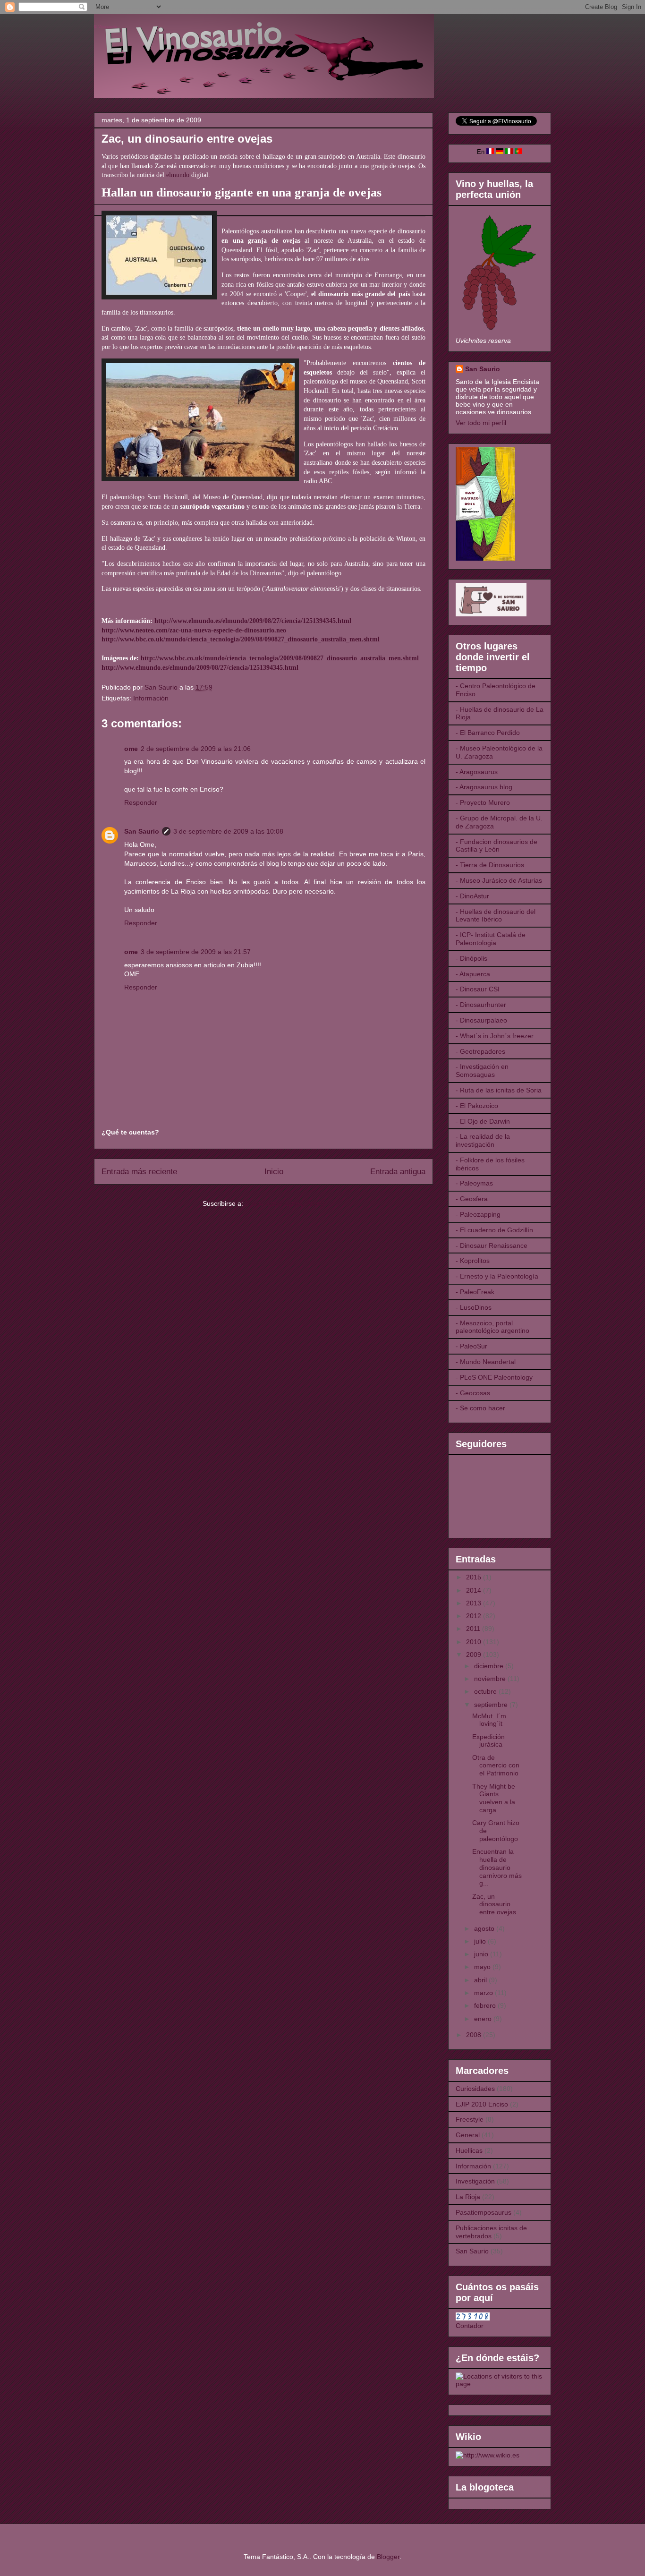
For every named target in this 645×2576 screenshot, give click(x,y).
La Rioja (468, 2197)
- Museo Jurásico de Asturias (499, 880)
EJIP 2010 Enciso (482, 2104)
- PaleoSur (471, 1346)
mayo (483, 1967)
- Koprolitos (473, 1261)
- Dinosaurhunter (481, 1005)
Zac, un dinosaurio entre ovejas (494, 1904)
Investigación (475, 2181)
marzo (484, 1993)
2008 (475, 2035)
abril (481, 1980)
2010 (475, 1642)
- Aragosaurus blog (484, 787)
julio (481, 1941)
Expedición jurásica (488, 1741)
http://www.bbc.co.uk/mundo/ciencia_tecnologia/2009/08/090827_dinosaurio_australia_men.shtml (280, 658)
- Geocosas (473, 1393)
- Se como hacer (480, 1408)
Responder (141, 802)
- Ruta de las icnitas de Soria (499, 1090)
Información (151, 698)
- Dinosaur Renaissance (492, 1245)
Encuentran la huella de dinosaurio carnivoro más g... (497, 1867)
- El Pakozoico (477, 1106)
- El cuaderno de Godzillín (494, 1230)
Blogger (388, 2557)
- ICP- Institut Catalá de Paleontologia (491, 939)
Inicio (274, 1172)
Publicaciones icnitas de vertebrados (491, 2232)
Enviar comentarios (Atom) (285, 1203)
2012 (475, 1616)
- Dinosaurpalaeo (481, 1020)
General (468, 2135)
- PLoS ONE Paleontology (494, 1377)
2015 (475, 1577)
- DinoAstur (472, 896)
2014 (475, 1590)
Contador (470, 2326)
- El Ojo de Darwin (483, 1121)
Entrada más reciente (139, 1172)
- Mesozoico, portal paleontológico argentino (492, 1327)
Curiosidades (475, 2089)
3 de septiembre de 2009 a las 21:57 (196, 952)
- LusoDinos (474, 1307)
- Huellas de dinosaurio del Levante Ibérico (496, 916)
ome (131, 749)
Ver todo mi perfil (481, 423)
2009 (475, 1655)
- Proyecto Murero (483, 802)
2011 (474, 1629)
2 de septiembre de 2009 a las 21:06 (196, 749)
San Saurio (142, 831)
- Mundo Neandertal (486, 1362)
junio (482, 1954)
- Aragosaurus (477, 772)
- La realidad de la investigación (483, 1140)
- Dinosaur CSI (478, 989)
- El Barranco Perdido (488, 733)
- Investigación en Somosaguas (482, 1070)
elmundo (178, 175)
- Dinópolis (471, 958)
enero (484, 2019)
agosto (485, 1928)
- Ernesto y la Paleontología (497, 1276)
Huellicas (469, 2150)
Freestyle (470, 2119)
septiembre (492, 1705)
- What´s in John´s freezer (495, 1036)
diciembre (490, 1666)
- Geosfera (472, 1199)
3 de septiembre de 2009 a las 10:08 (228, 831)
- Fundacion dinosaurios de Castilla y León (496, 846)
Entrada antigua (398, 1172)
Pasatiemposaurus (484, 2212)
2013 (475, 1603)
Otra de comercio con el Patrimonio (496, 1766)
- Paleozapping (478, 1214)
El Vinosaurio (106, 27)
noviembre (491, 1679)
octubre (486, 1691)
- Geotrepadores (480, 1051)
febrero (486, 2005)
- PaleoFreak (475, 1292)
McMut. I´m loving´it (489, 1720)
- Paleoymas (474, 1183)
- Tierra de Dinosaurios (490, 865)
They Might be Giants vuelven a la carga (494, 1798)
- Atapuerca (473, 974)
